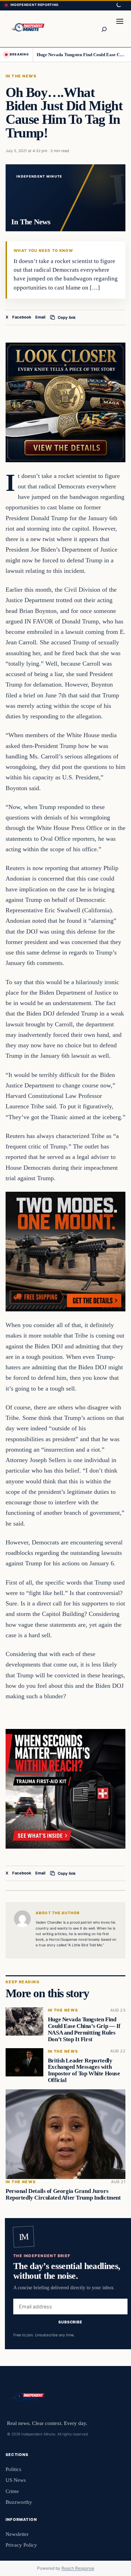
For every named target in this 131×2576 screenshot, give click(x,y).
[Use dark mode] (118, 5)
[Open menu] (120, 29)
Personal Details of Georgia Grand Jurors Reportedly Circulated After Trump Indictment (63, 2194)
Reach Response (78, 2568)
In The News (21, 76)
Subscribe (70, 2322)
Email (40, 317)
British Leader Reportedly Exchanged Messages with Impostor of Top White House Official (84, 2070)
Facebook (22, 317)
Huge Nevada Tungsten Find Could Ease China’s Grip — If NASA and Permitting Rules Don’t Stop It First (81, 55)
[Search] (104, 29)
